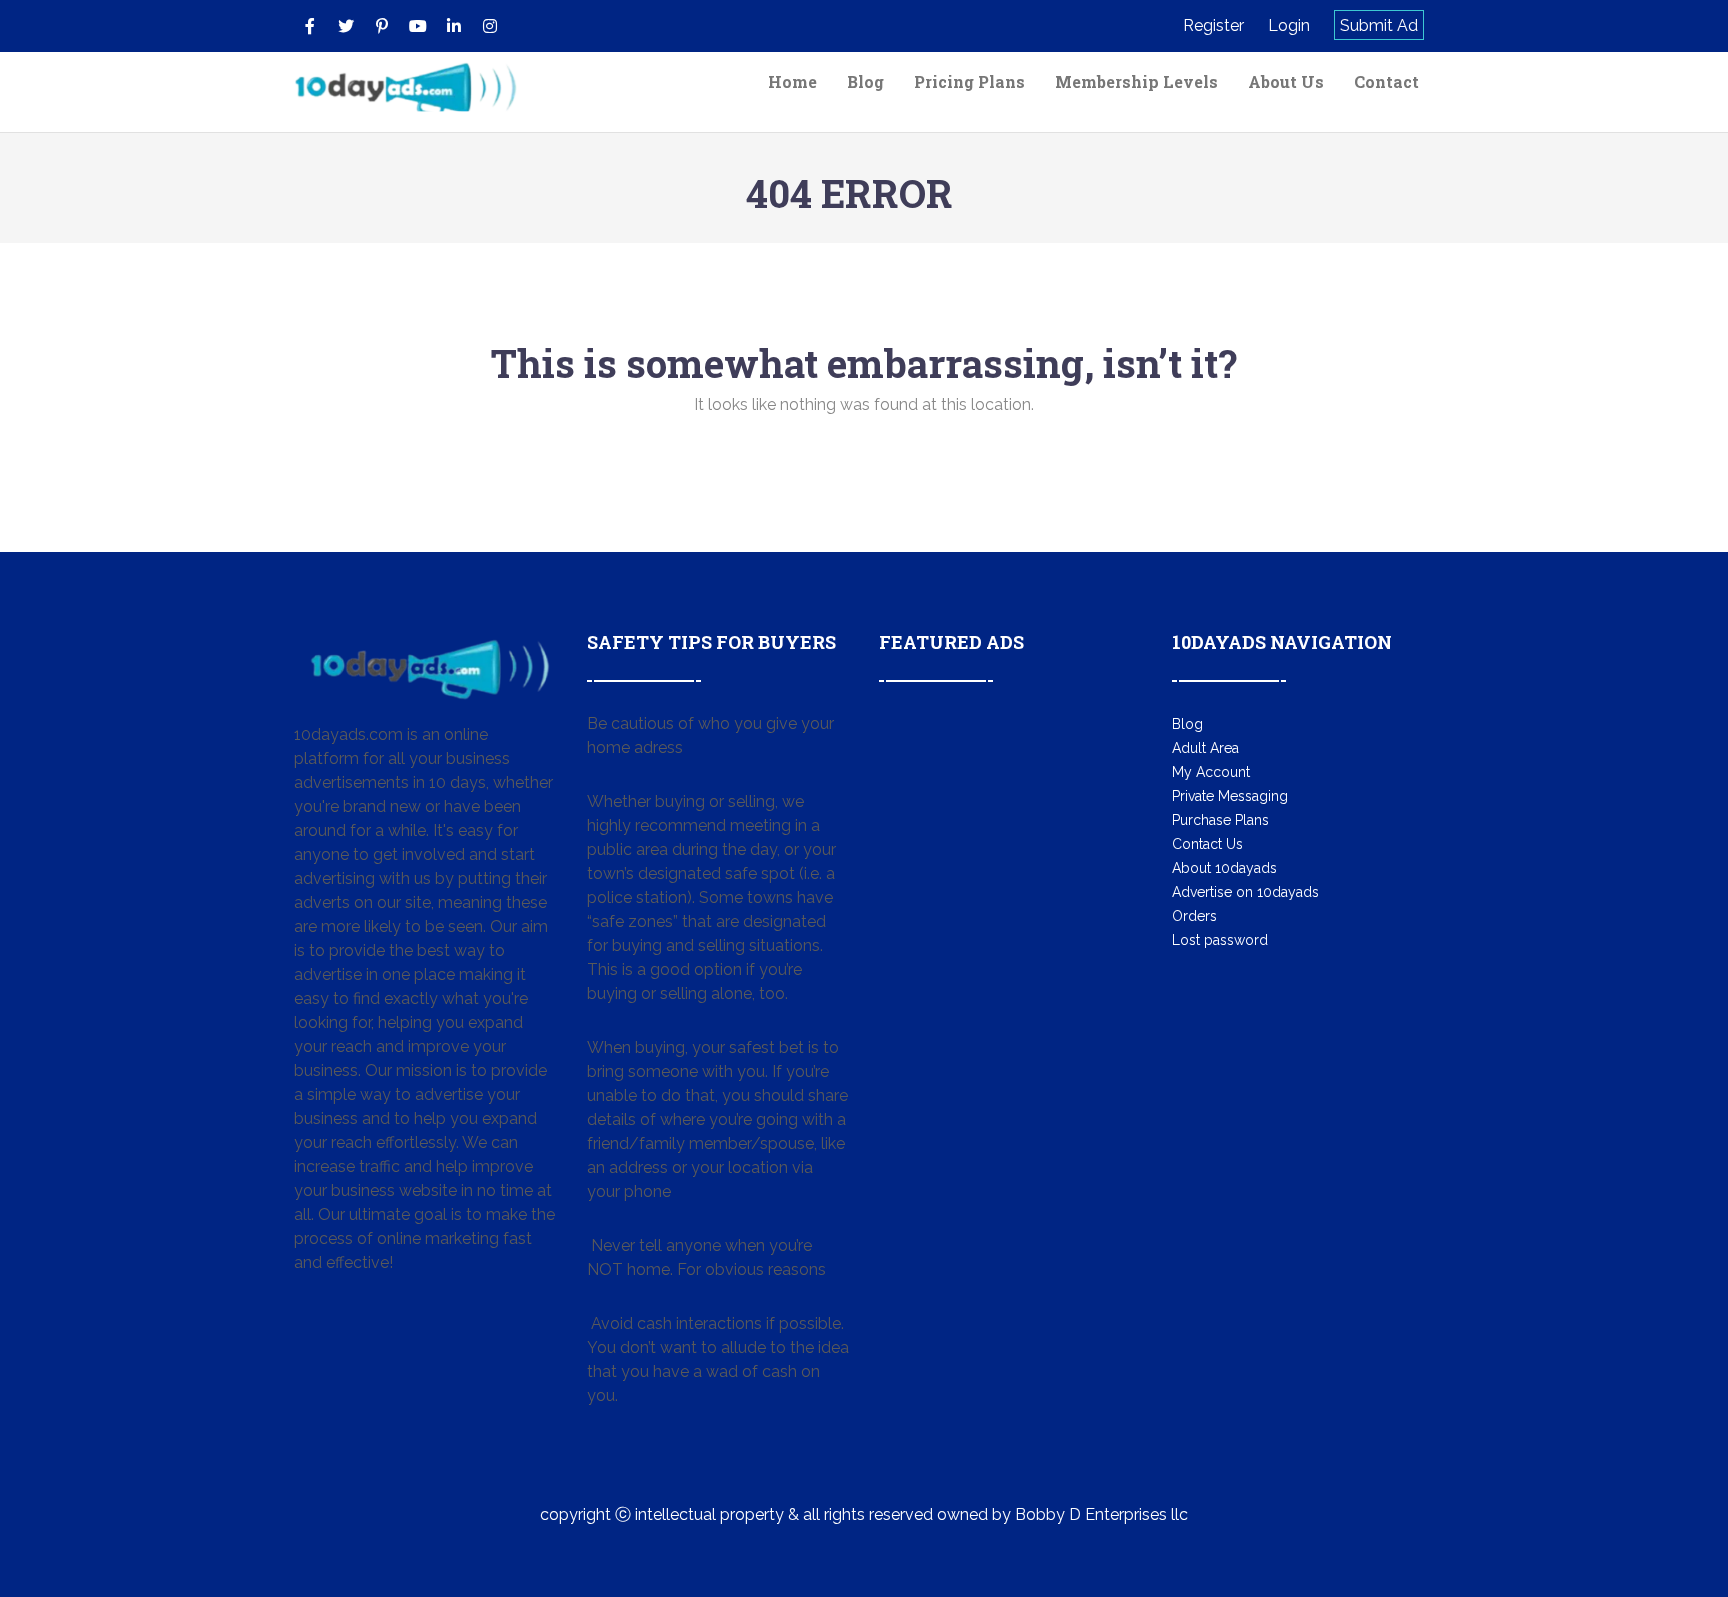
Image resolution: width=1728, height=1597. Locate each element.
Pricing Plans (969, 81)
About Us (1286, 81)
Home (792, 81)
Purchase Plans (1220, 820)
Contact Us (1207, 844)
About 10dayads (1224, 868)
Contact (1386, 81)
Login (1289, 25)
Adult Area (1205, 748)
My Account (1211, 772)
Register (1213, 25)
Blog (865, 81)
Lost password (1220, 940)
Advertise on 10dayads (1245, 892)
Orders (1194, 916)
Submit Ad (1379, 25)
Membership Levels (1136, 81)
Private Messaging (1230, 796)
